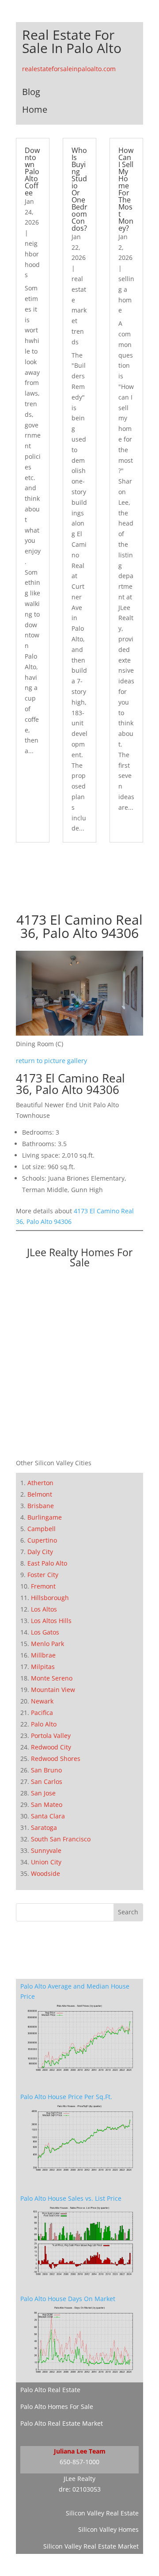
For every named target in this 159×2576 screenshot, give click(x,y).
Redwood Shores (56, 1759)
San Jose (43, 1793)
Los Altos (44, 1609)
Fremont (43, 1586)
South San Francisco (61, 1839)
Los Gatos (45, 1632)
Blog (31, 92)
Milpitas (43, 1667)
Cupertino (42, 1540)
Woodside (45, 1873)
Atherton (40, 1483)
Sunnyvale (46, 1850)
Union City (46, 1862)
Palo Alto (44, 1724)
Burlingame (45, 1517)
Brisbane (41, 1506)
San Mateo (47, 1804)
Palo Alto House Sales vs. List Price (71, 2198)
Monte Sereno (52, 1678)
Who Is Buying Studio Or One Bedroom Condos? (79, 189)
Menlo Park (47, 1644)
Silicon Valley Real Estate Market (91, 2546)
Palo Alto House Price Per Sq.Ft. (66, 2097)
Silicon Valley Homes (108, 2529)
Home (35, 109)
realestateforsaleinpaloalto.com (69, 69)
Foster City (43, 1575)
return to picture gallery (51, 1061)
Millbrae (43, 1655)
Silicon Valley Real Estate (102, 2513)
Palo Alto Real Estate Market (62, 2423)
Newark (42, 1701)
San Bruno (46, 1770)
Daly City (40, 1552)
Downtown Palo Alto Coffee (32, 171)
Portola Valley (51, 1736)
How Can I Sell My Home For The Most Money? (126, 189)
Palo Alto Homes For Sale (57, 2406)
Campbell (42, 1529)
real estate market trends (79, 310)
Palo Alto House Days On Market (68, 2299)
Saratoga (44, 1827)
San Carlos (47, 1781)
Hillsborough (50, 1598)
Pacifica (42, 1713)
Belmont (40, 1494)
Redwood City (51, 1747)
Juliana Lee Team (80, 2451)
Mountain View (53, 1690)
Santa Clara (48, 1816)
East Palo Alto (47, 1563)
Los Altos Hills (51, 1621)
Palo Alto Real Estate (50, 2390)
